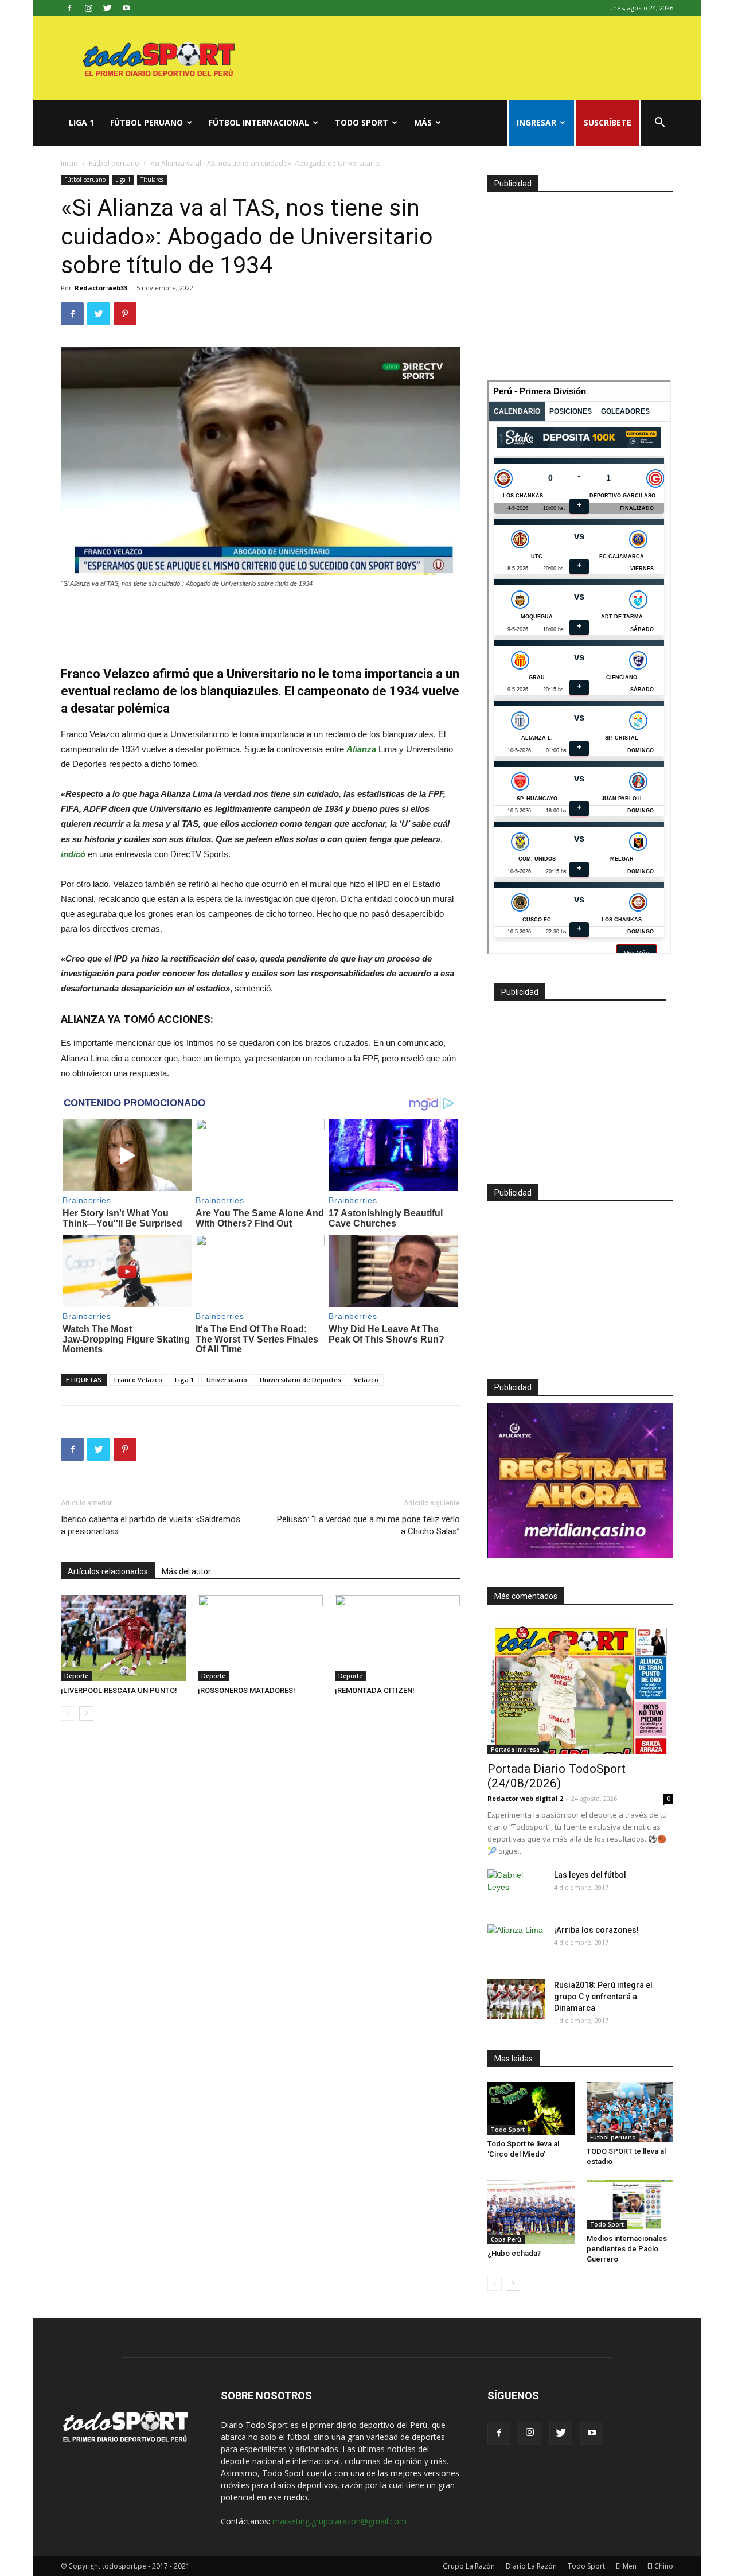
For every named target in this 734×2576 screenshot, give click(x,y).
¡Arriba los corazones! (596, 1930)
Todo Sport (362, 122)
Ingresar (536, 122)
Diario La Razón (531, 2566)
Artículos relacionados (108, 1571)
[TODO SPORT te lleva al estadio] (630, 2112)
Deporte (76, 1676)
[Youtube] (126, 8)
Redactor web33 (101, 288)
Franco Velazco (138, 1380)
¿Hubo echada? (514, 2253)
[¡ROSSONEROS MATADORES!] (260, 1638)
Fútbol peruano (147, 122)
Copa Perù (506, 2239)
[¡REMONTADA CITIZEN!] (397, 1638)
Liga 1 (81, 122)
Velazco (366, 1380)
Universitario (227, 1380)
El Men (626, 2566)
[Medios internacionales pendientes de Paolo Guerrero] (630, 2205)
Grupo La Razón (469, 2566)
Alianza (361, 749)
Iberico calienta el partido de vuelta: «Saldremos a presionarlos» (151, 1525)
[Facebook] (69, 8)
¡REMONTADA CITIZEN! (375, 1690)
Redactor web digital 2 (525, 1798)
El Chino (660, 2566)
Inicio (69, 163)
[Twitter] (107, 8)
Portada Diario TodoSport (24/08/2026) (557, 1776)
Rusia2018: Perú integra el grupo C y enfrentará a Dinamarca (603, 1997)
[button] (659, 124)
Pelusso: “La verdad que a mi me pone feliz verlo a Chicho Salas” (368, 1525)
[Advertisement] (260, 621)
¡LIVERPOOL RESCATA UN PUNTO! (119, 1690)
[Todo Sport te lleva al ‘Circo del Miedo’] (531, 2108)
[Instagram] (88, 8)
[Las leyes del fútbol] (516, 1889)
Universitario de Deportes (300, 1380)
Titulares (152, 180)
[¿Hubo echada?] (531, 2212)
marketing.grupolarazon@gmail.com (339, 2521)
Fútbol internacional (259, 122)
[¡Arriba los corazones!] (516, 1944)
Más (423, 122)
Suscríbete (608, 122)
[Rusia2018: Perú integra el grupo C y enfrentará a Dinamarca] (516, 1999)
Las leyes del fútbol (590, 1875)
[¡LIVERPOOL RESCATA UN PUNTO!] (123, 1638)
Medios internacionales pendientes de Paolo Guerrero (627, 2249)
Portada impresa (515, 1749)
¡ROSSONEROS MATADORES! (247, 1690)
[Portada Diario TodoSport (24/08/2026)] (580, 1687)
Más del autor (186, 1571)
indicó (73, 854)
